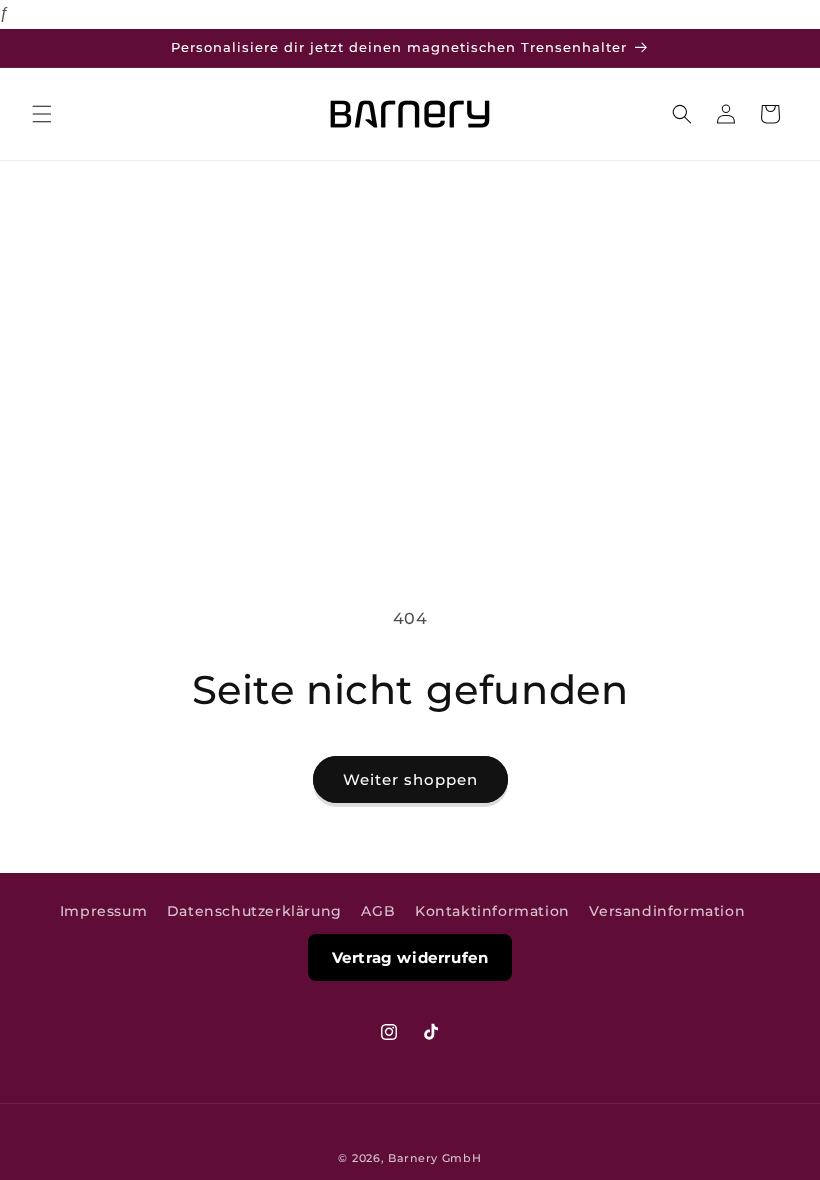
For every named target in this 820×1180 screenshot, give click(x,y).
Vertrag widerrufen (410, 957)
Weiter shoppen (410, 779)
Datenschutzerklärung (254, 911)
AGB (378, 911)
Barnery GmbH (434, 1158)
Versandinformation (667, 911)
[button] (42, 114)
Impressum (103, 911)
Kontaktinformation (492, 911)
